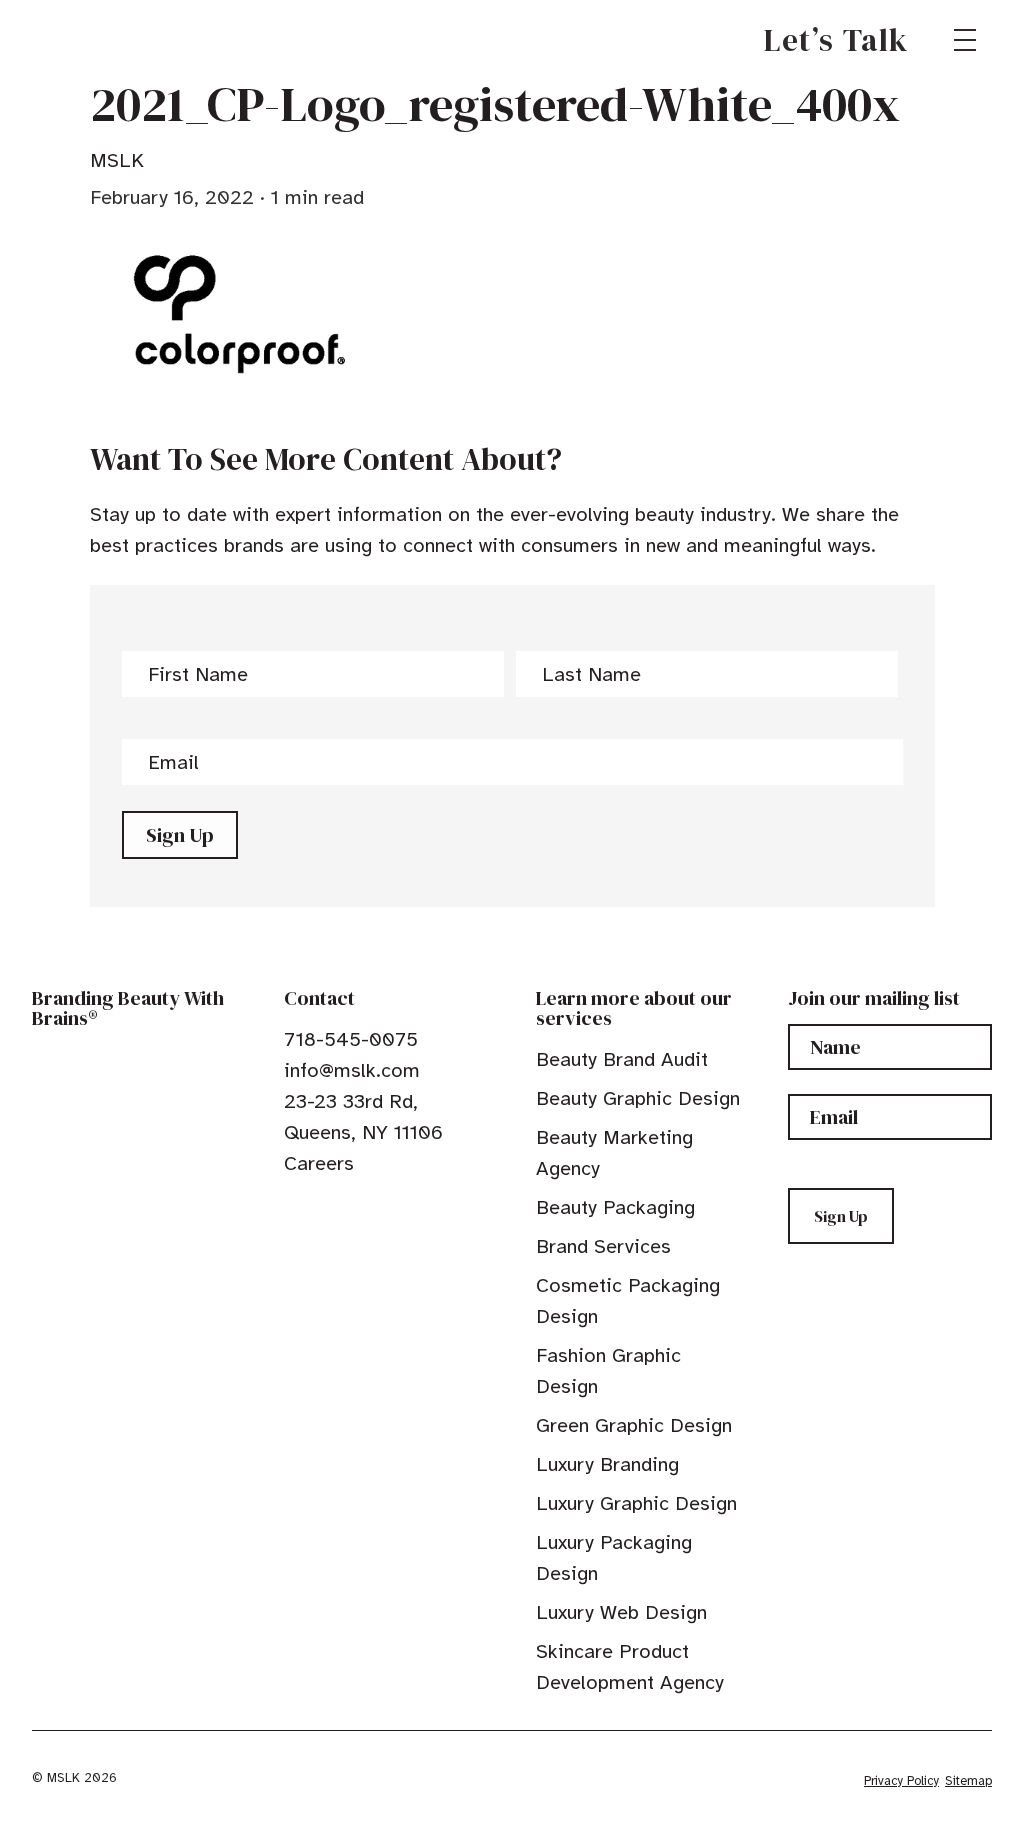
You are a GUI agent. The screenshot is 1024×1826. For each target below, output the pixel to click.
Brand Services (603, 1246)
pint (355, 1209)
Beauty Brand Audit (622, 1059)
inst (386, 1209)
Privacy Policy (901, 1781)
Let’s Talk (836, 40)
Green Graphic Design (634, 1425)
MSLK (104, 40)
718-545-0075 (351, 1039)
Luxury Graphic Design (636, 1503)
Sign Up (180, 835)
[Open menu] (965, 40)
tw (324, 1209)
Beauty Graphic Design (638, 1098)
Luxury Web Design (621, 1612)
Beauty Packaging (615, 1207)
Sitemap (968, 1781)
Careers (319, 1163)
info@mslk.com (352, 1070)
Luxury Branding (607, 1464)
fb (293, 1209)
